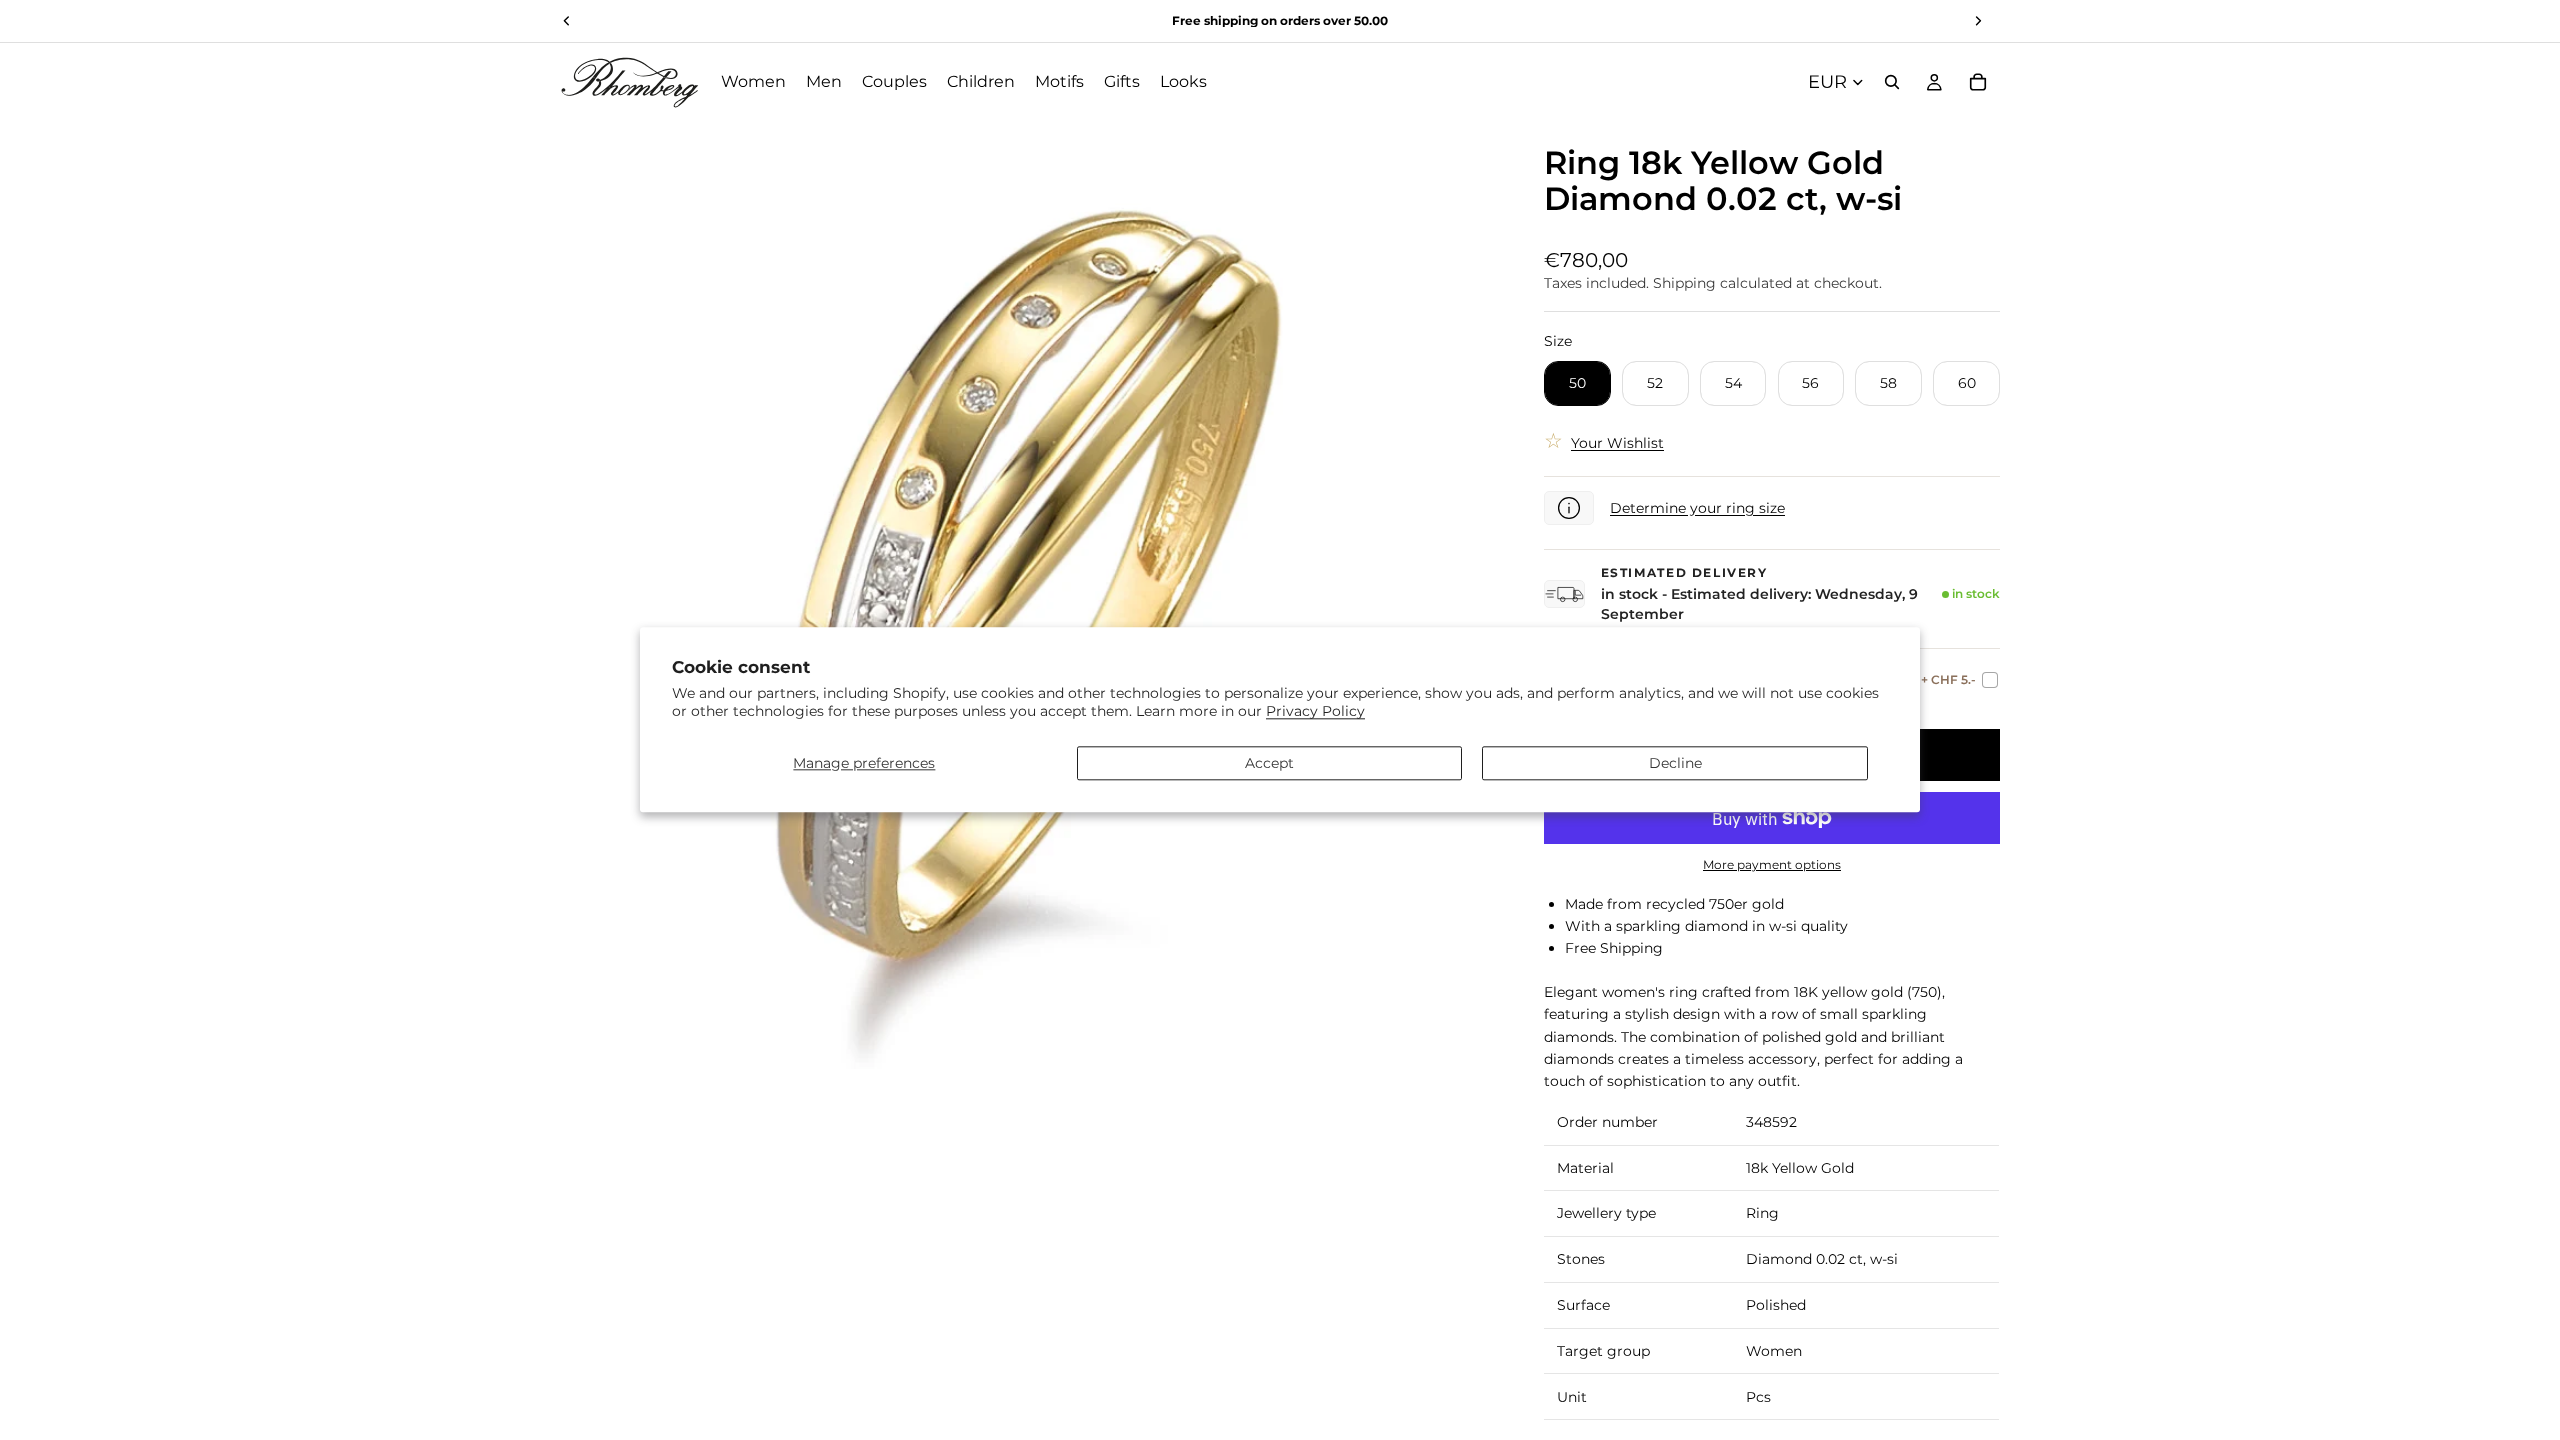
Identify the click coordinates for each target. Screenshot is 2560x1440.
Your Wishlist (1617, 443)
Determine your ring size (1697, 508)
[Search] (1892, 82)
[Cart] (1978, 82)
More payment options (1772, 865)
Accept (1269, 763)
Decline (1675, 763)
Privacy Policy (1315, 712)
